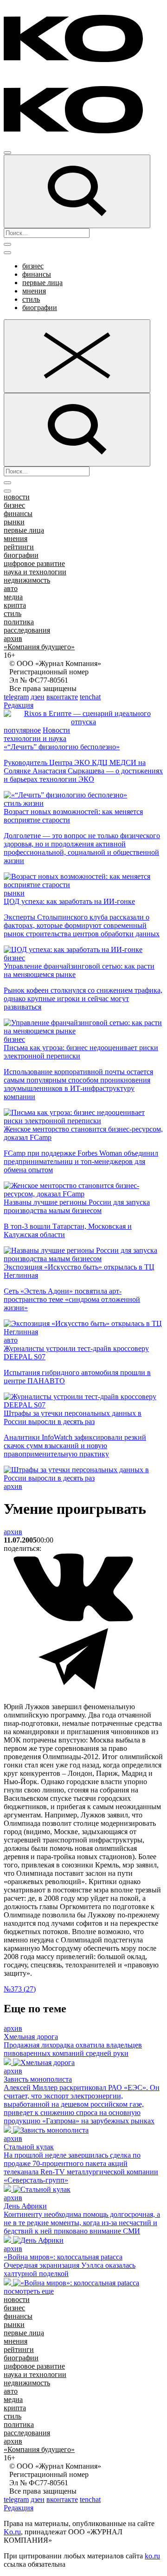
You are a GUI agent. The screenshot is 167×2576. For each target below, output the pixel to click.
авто (11, 588)
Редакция (19, 705)
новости (17, 497)
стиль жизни (24, 803)
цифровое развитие (34, 563)
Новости (56, 730)
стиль (31, 299)
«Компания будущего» (39, 647)
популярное (22, 730)
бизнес (33, 266)
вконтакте (62, 697)
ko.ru (152, 2556)
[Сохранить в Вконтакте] (73, 1620)
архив (13, 638)
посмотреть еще (29, 2291)
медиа (13, 597)
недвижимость (27, 580)
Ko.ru (12, 2532)
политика (19, 622)
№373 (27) (20, 1989)
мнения (34, 291)
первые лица (42, 283)
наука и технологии (35, 572)
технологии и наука (35, 738)
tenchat (90, 697)
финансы (37, 274)
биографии (40, 308)
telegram (16, 697)
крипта (15, 605)
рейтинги (19, 547)
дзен (38, 697)
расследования (27, 630)
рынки (14, 522)
